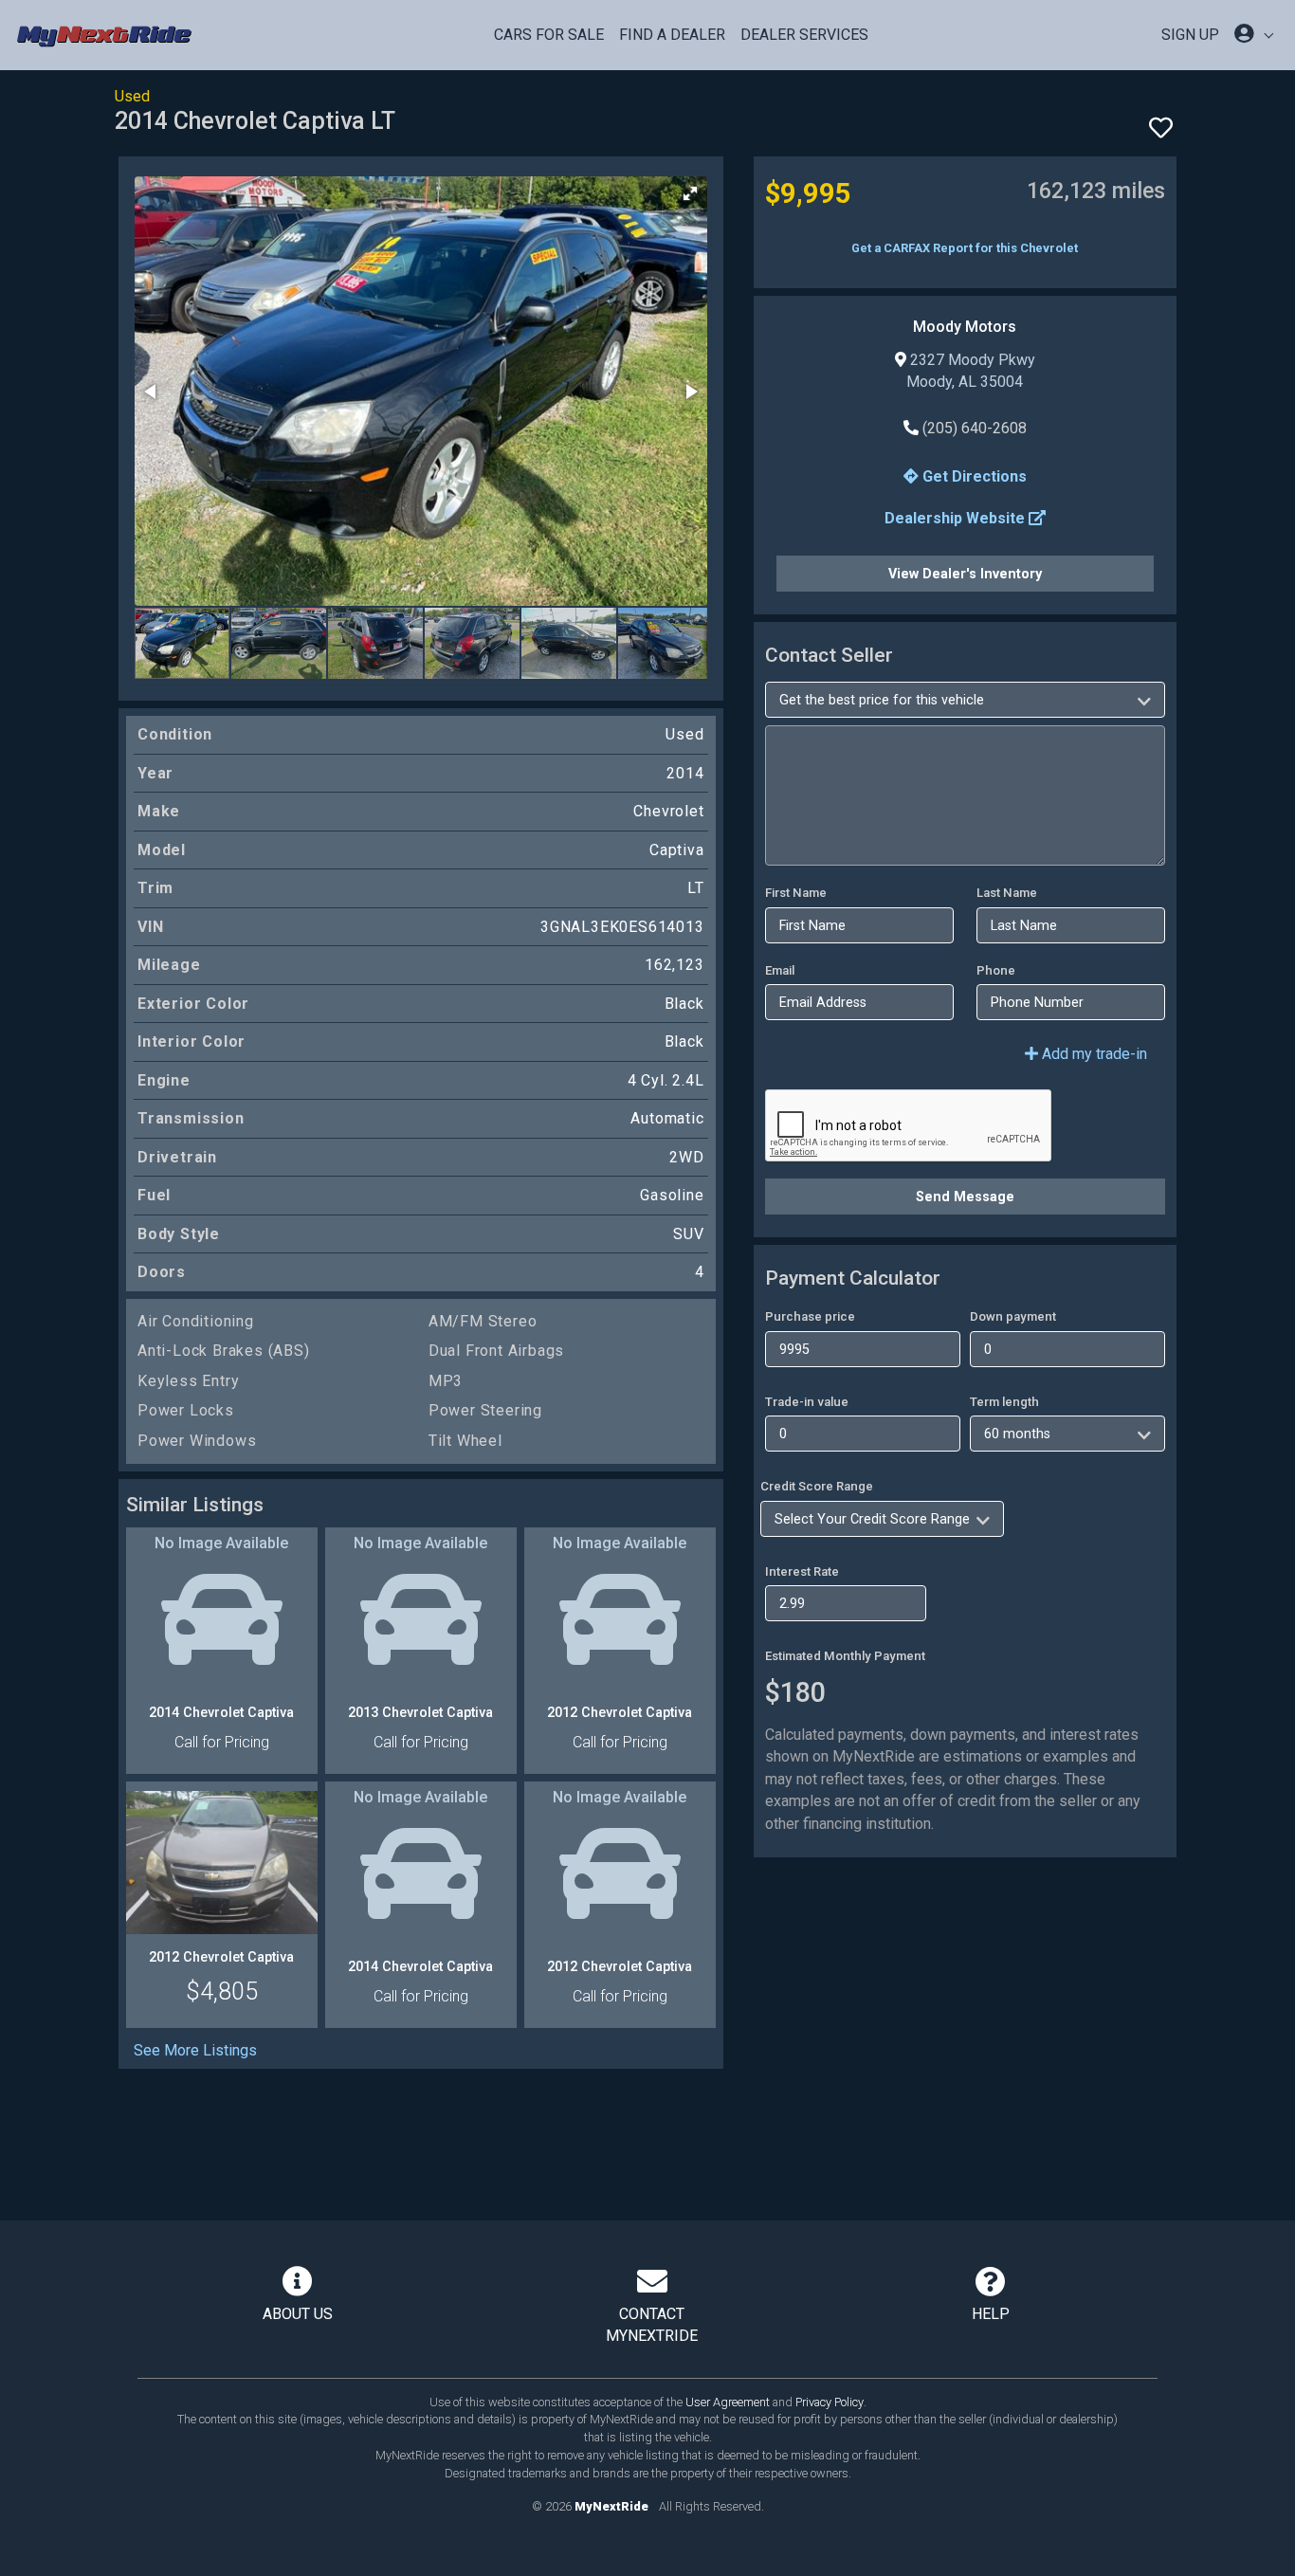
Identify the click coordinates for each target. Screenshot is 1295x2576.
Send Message (965, 1197)
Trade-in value (807, 1402)
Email (780, 970)
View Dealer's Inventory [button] (965, 574)
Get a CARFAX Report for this (965, 248)
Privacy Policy (830, 2402)
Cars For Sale (549, 35)
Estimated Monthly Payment (845, 1656)
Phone (996, 970)
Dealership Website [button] (957, 518)
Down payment (1013, 1316)
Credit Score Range (817, 1486)
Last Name (1007, 893)
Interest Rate (802, 1571)
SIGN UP (1190, 35)
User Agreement (728, 2402)
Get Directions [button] (973, 476)
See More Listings (195, 2050)
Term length (1004, 1402)
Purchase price (810, 1316)
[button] (690, 193)
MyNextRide (611, 2506)
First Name (796, 893)
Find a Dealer (672, 35)
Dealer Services (804, 35)
